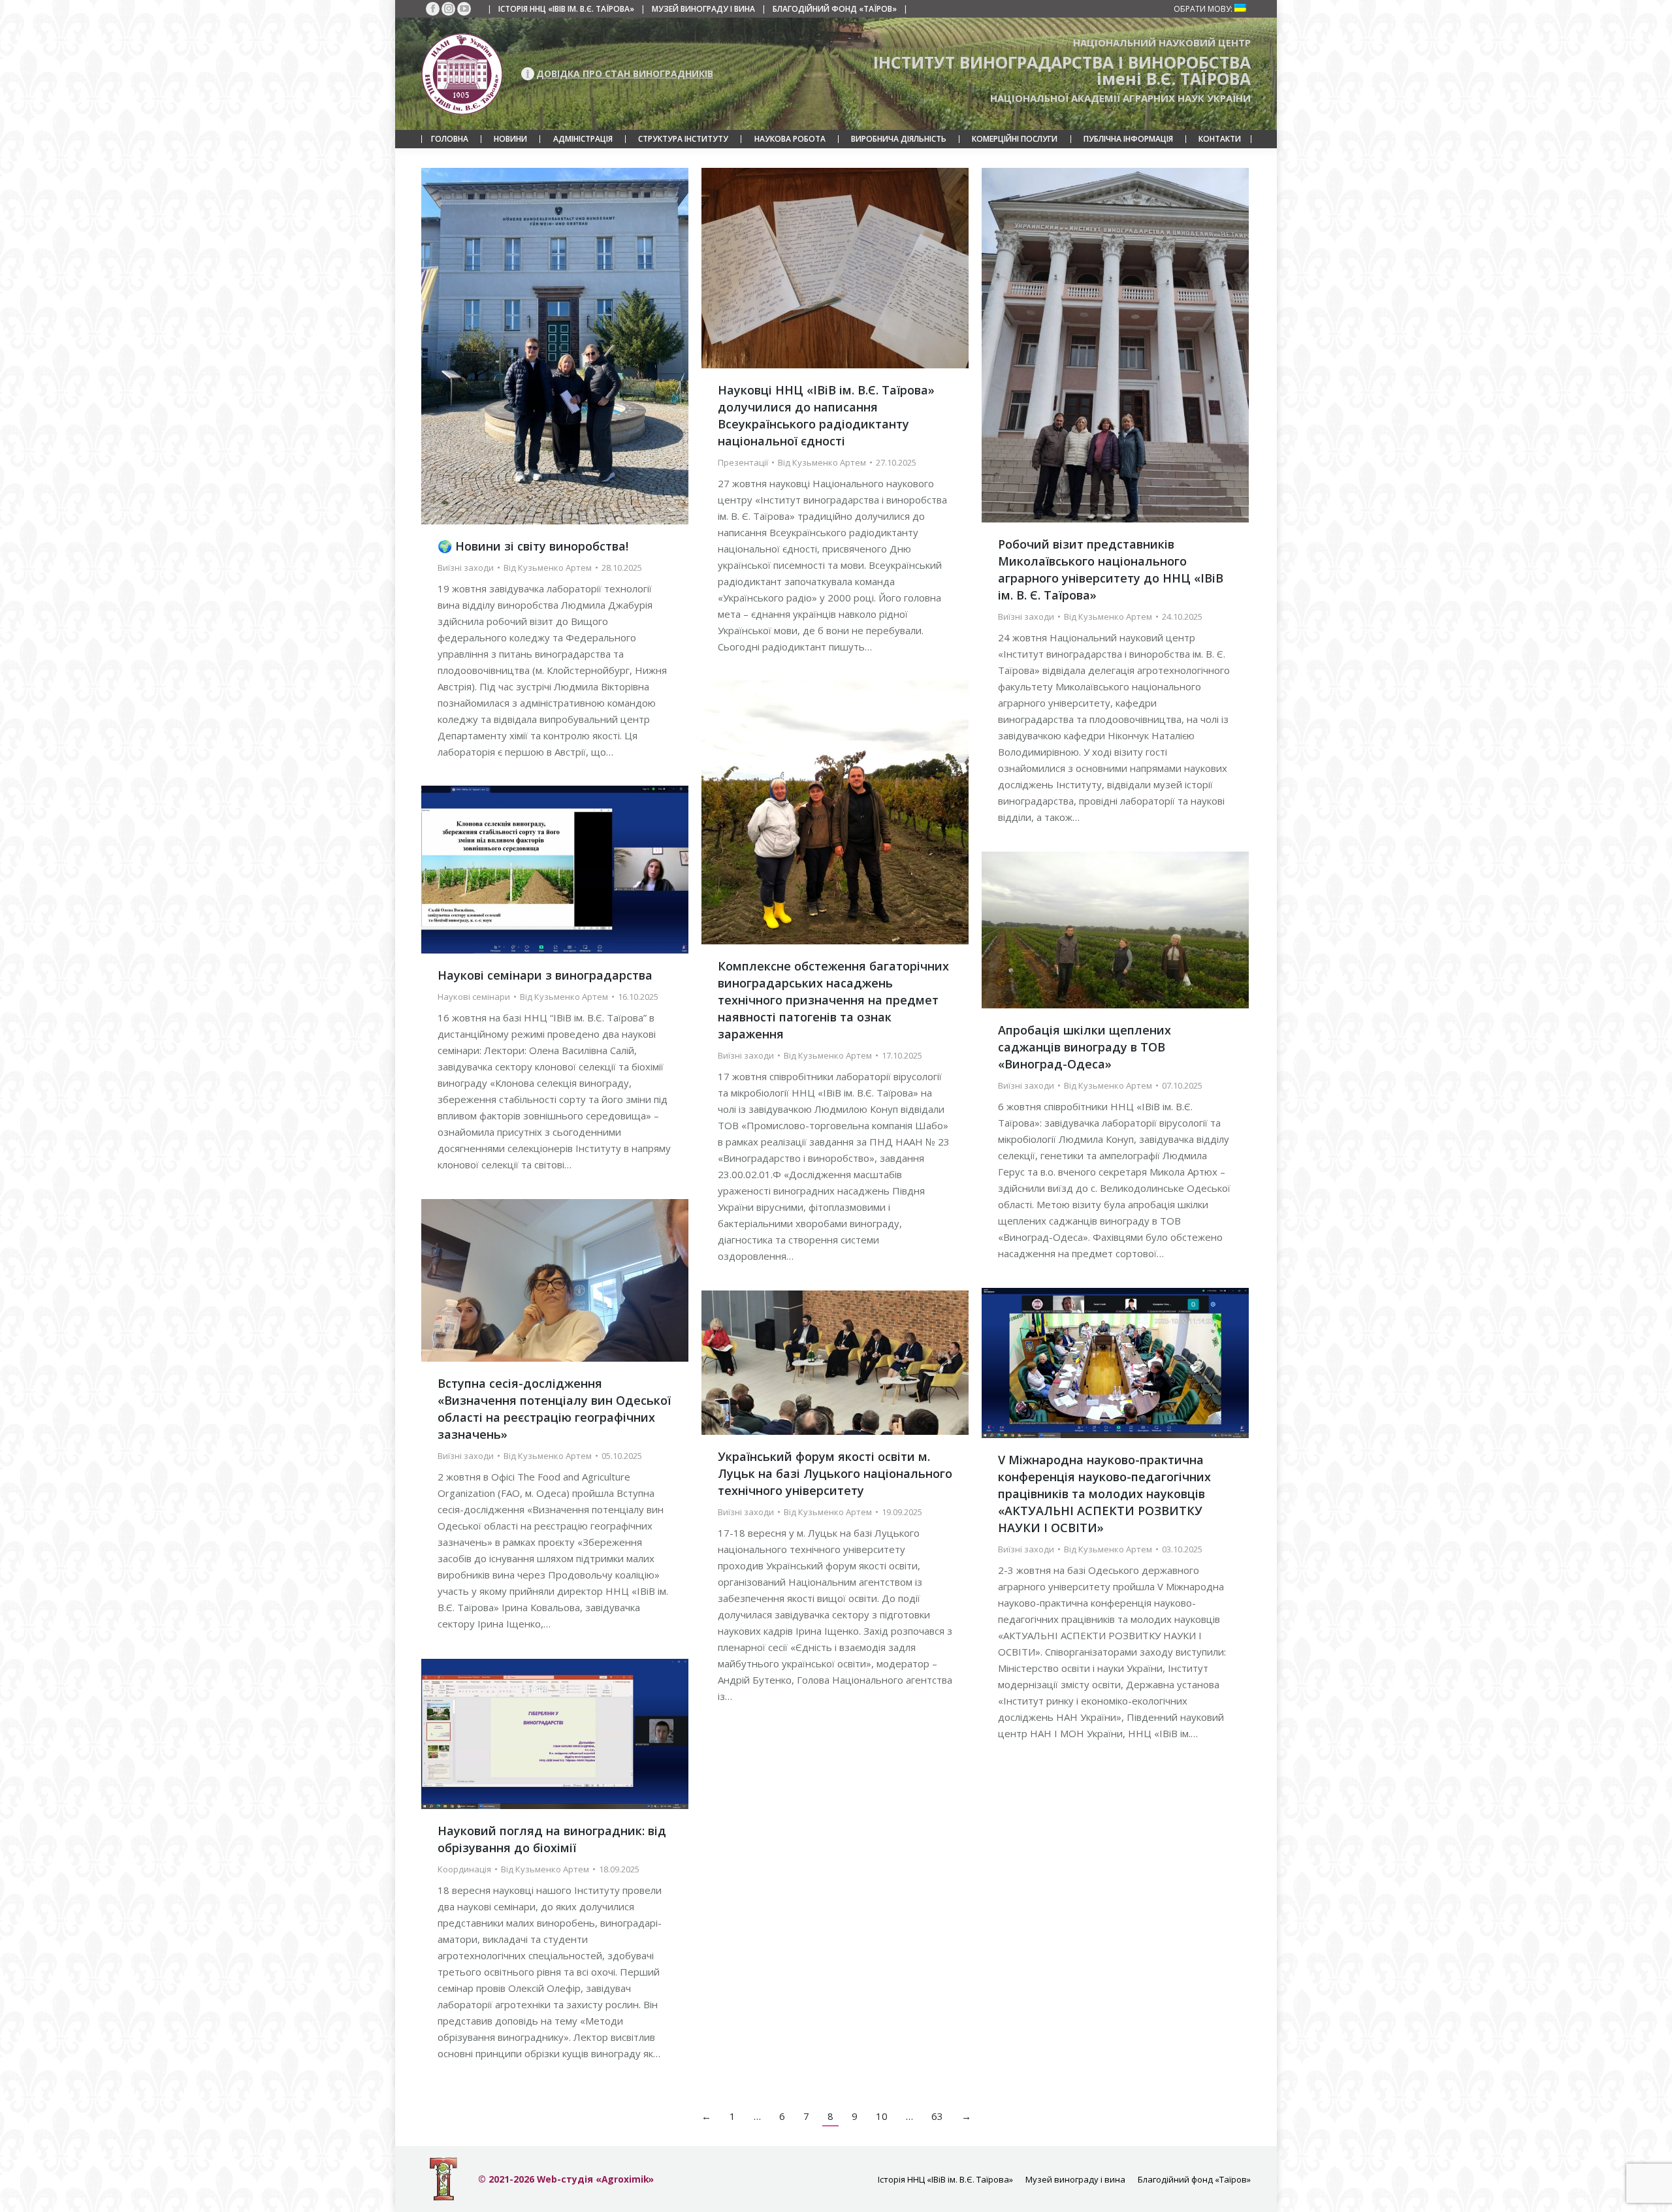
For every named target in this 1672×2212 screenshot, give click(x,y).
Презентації (743, 462)
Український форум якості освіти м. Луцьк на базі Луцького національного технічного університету (835, 1473)
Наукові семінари (474, 997)
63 (937, 2116)
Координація (464, 1869)
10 (882, 2116)
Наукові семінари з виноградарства (545, 975)
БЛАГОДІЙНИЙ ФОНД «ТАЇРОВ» (835, 9)
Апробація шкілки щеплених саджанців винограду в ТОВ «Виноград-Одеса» (1085, 1047)
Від (548, 568)
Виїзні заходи (466, 568)
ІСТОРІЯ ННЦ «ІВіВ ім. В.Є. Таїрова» (566, 9)
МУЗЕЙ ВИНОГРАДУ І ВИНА (703, 9)
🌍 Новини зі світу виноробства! (533, 546)
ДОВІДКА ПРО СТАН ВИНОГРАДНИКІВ (625, 73)
